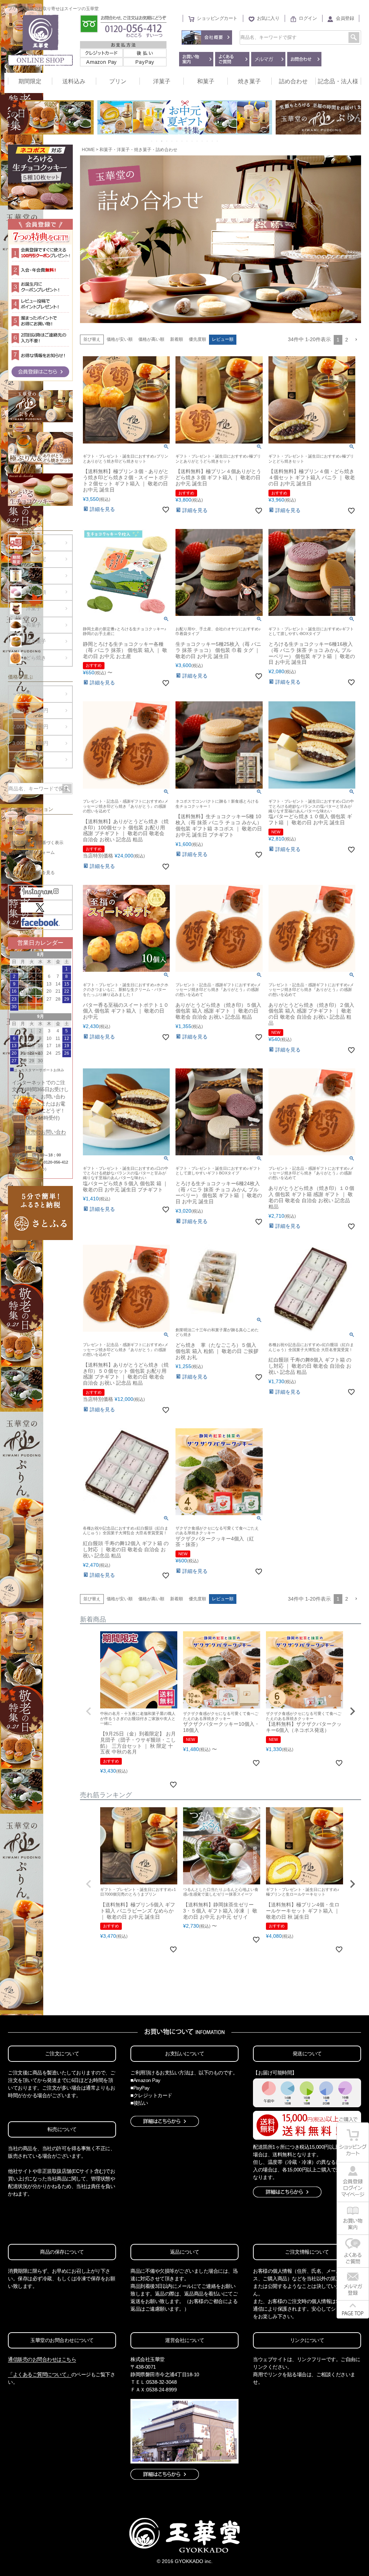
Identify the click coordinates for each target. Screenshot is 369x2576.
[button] (356, 340)
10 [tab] (197, 141)
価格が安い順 (120, 339)
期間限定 (30, 81)
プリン (118, 81)
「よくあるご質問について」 (40, 2374)
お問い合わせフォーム (33, 852)
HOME (88, 150)
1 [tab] (152, 141)
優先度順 (197, 339)
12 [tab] (208, 141)
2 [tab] (157, 141)
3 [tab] (162, 141)
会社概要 (20, 823)
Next (352, 118)
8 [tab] (187, 141)
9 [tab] (192, 141)
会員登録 (345, 18)
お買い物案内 (25, 833)
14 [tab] (218, 141)
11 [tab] (203, 141)
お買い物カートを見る (33, 873)
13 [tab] (213, 141)
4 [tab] (167, 141)
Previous (17, 118)
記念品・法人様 (338, 81)
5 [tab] (172, 141)
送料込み (74, 81)
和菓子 (206, 81)
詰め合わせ (293, 81)
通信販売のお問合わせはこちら (42, 2359)
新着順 (177, 339)
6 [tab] (177, 141)
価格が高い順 (151, 339)
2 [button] (347, 340)
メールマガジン (27, 863)
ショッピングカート (217, 18)
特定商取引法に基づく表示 (37, 843)
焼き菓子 (249, 81)
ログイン (308, 18)
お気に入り (268, 18)
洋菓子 (162, 81)
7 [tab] (182, 141)
